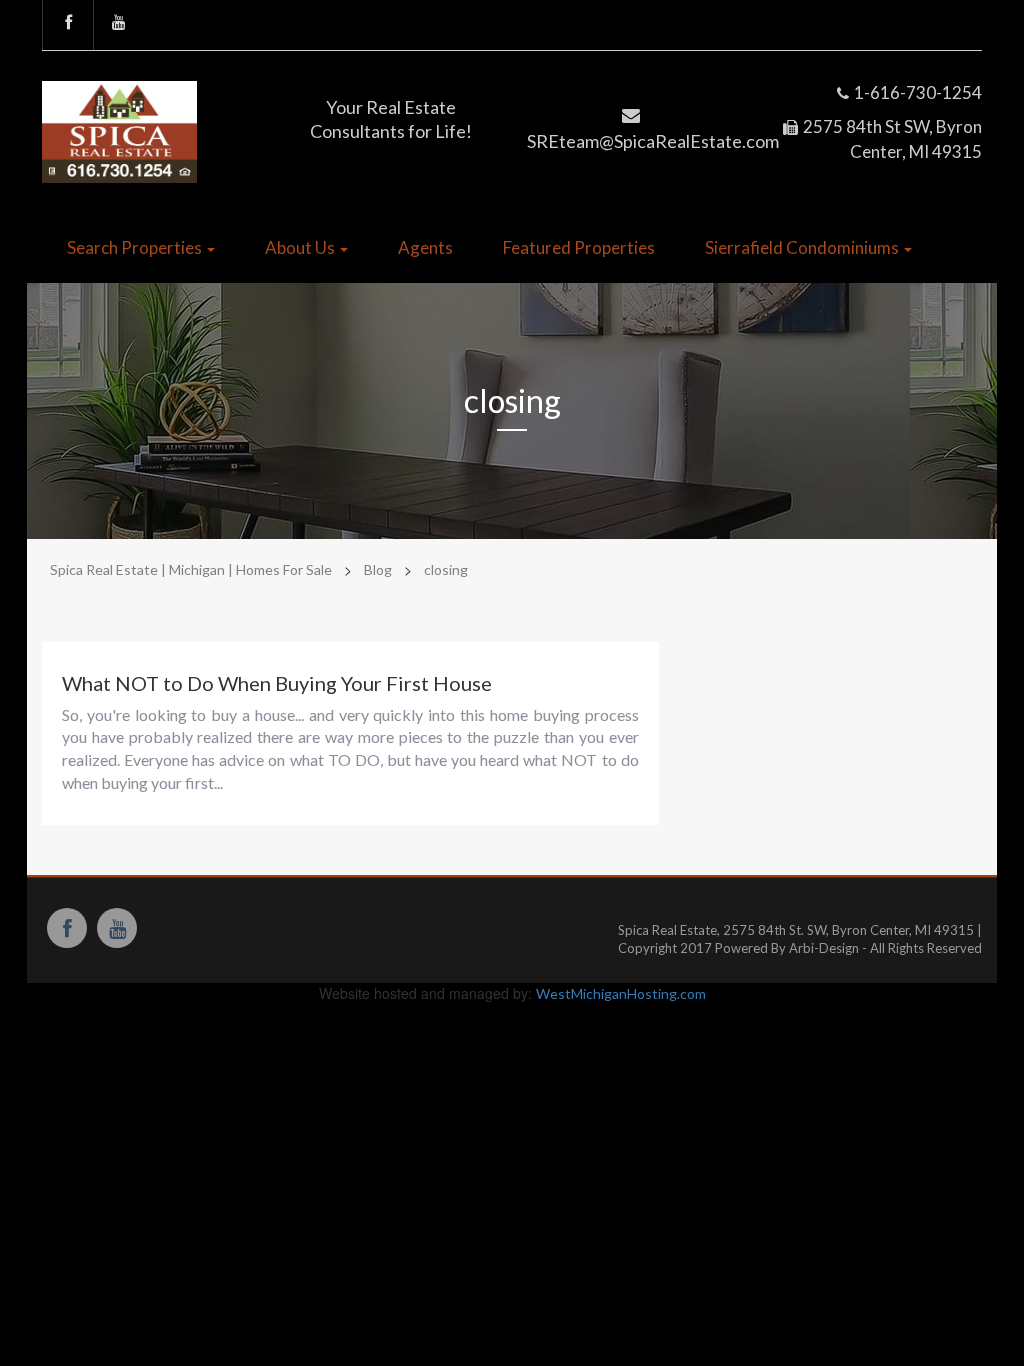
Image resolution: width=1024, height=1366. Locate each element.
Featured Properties (579, 247)
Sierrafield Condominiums (803, 247)
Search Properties (136, 247)
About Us (301, 247)
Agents (425, 247)
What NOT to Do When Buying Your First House (277, 683)
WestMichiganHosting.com (621, 993)
